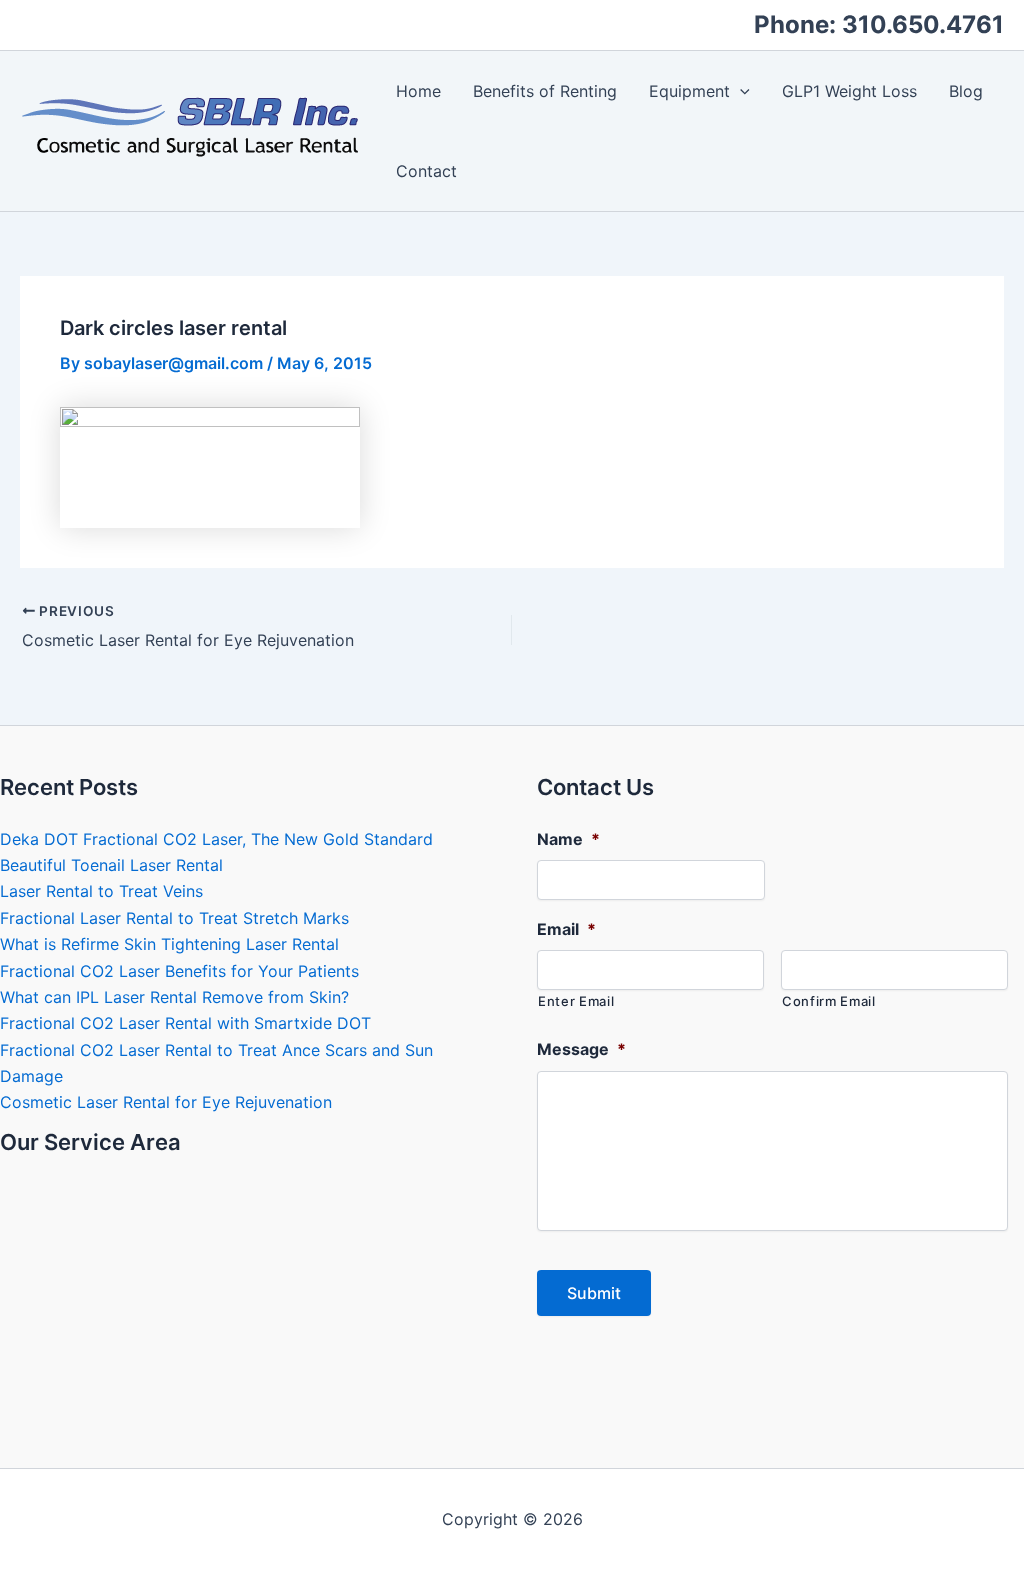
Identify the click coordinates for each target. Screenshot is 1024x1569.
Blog (966, 91)
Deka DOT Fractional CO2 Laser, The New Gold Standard (216, 839)
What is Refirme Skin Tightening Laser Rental (169, 944)
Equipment (689, 91)
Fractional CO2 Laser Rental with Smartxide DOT (185, 1023)
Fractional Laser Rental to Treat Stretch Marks (174, 918)
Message (581, 1049)
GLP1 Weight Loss (849, 91)
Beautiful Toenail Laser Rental (111, 865)
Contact (426, 171)
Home (418, 91)
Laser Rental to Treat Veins (101, 891)
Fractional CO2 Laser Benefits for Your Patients (179, 971)
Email (566, 929)
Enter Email (576, 1001)
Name (568, 839)
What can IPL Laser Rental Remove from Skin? (174, 997)
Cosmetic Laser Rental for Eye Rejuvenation (166, 1102)
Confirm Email (829, 1001)
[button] (740, 91)
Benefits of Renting (545, 91)
